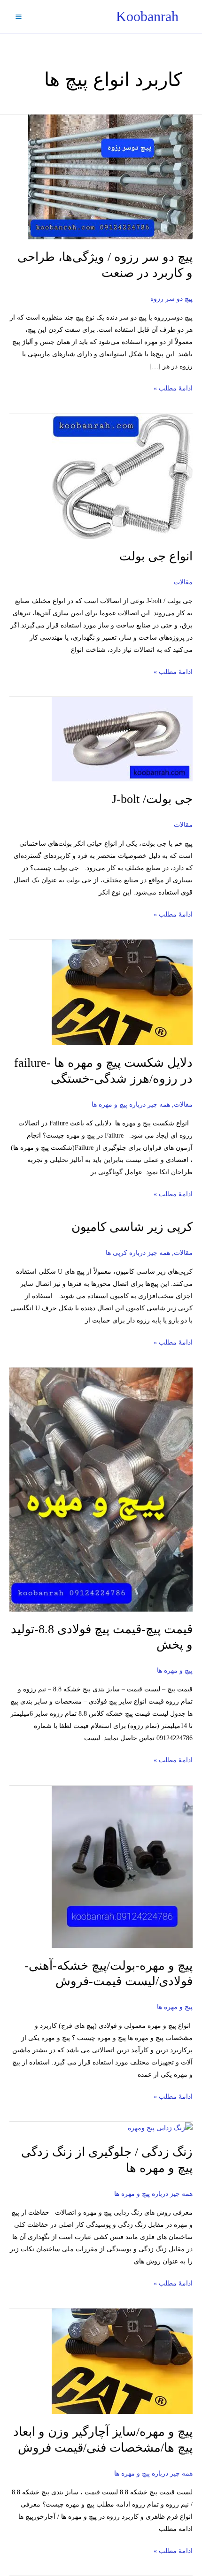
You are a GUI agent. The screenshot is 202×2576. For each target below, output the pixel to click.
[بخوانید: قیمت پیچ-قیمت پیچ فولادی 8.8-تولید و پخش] (101, 1489)
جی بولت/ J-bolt (152, 799)
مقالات (183, 582)
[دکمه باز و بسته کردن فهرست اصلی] (18, 16)
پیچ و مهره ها (175, 1670)
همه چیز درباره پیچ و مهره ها (131, 1105)
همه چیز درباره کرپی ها (138, 1253)
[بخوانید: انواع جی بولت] (122, 476)
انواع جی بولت (156, 556)
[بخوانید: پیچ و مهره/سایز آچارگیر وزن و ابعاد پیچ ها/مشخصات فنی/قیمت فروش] (122, 2361)
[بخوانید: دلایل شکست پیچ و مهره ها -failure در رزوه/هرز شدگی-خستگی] (122, 992)
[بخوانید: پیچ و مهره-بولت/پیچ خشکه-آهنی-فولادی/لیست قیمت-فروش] (122, 1866)
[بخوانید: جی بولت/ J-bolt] (122, 738)
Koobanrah (147, 16)
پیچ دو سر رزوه (171, 299)
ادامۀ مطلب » (173, 387)
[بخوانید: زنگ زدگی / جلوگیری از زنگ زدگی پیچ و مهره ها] (160, 2128)
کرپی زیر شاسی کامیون (132, 1227)
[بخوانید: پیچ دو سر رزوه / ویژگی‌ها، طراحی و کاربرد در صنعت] (110, 176)
